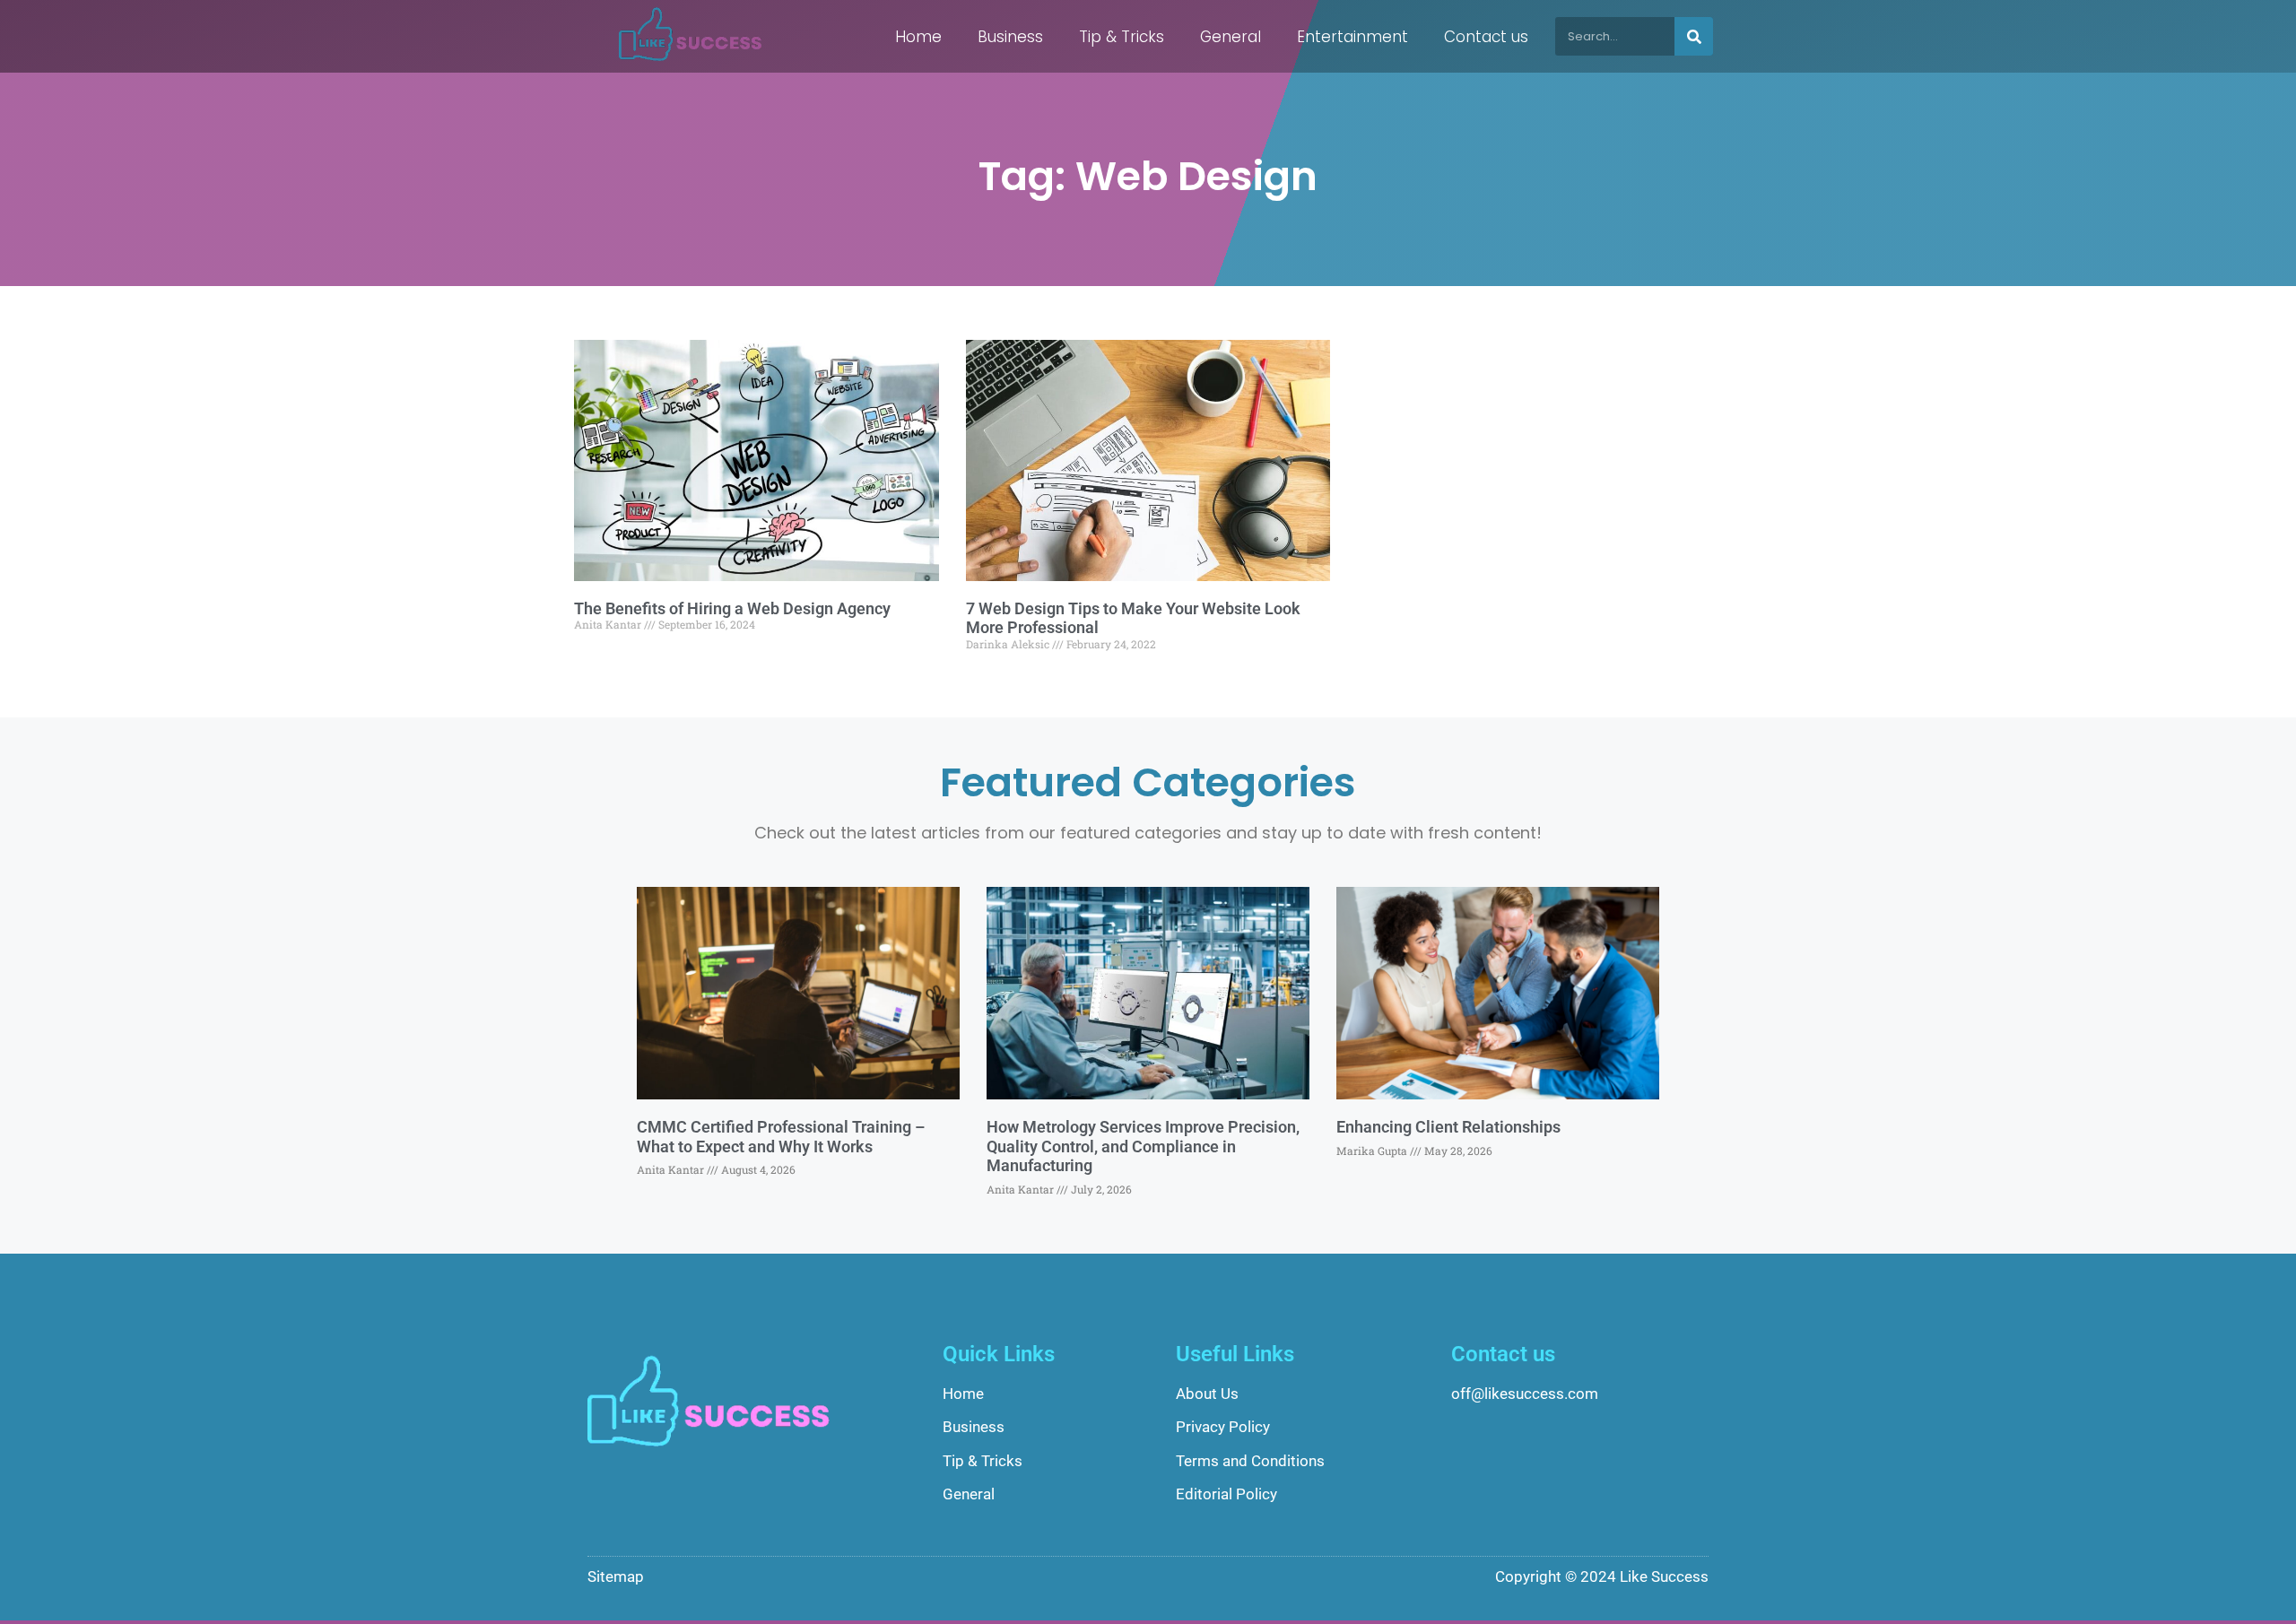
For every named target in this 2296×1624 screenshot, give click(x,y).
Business (1010, 37)
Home (918, 37)
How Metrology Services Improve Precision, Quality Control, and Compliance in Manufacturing (1143, 1146)
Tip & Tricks (1122, 37)
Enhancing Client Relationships (1448, 1127)
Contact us (1486, 37)
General (1231, 37)
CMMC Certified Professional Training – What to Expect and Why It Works (781, 1137)
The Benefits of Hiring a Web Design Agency (732, 608)
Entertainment (1352, 37)
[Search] (1694, 36)
